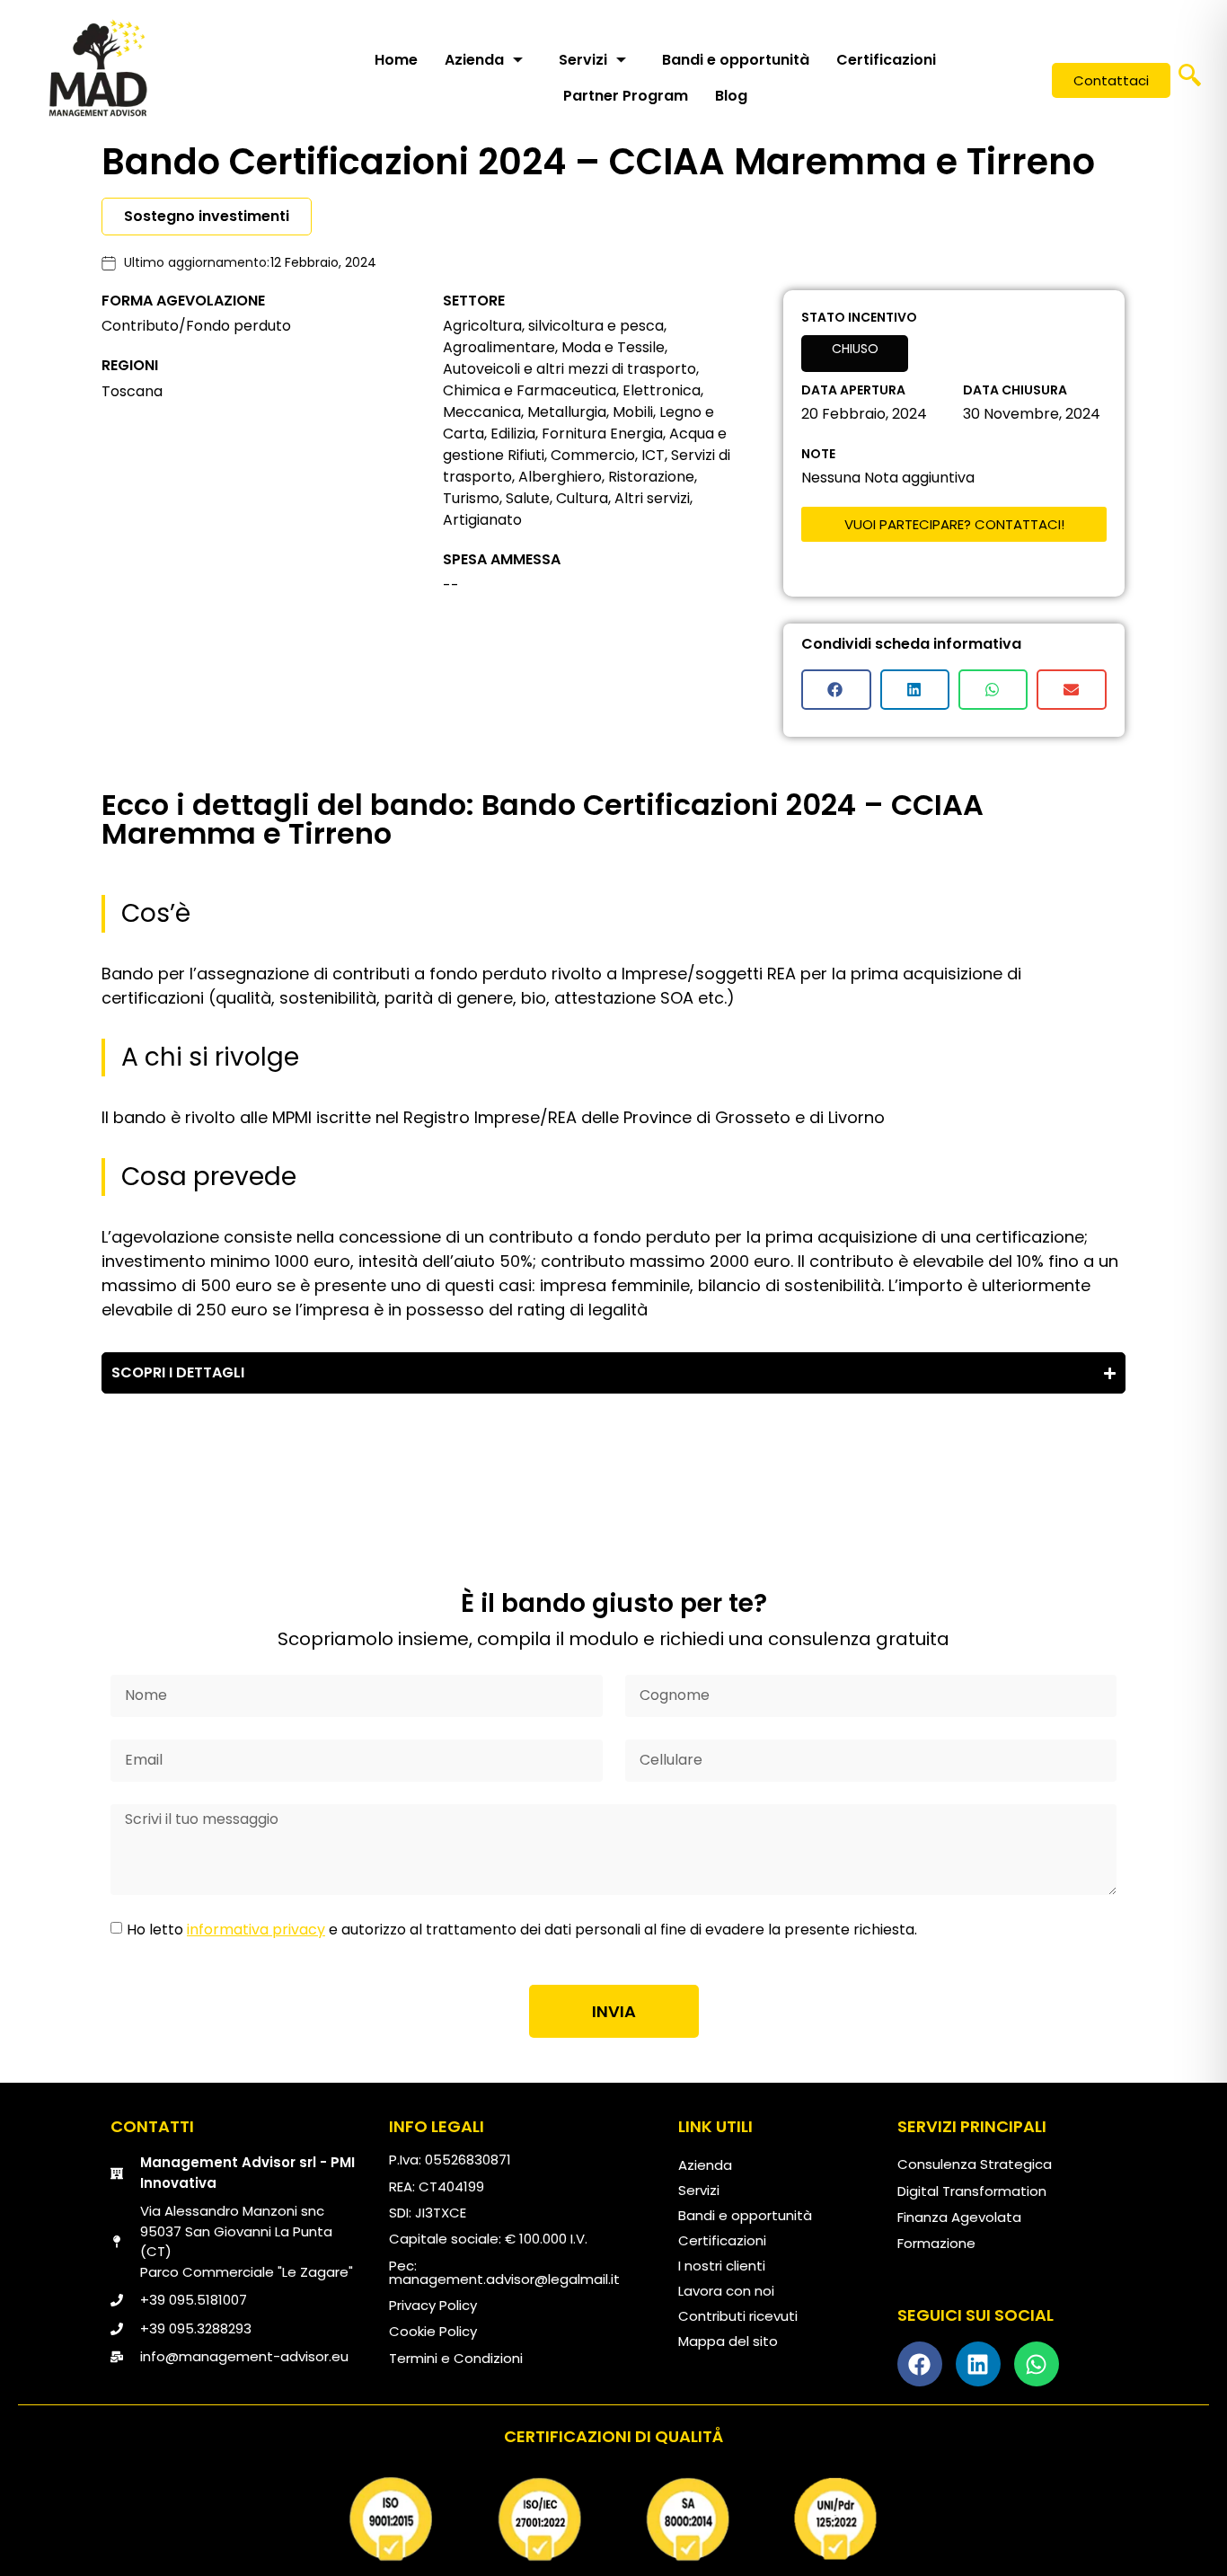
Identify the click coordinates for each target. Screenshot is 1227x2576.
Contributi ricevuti (738, 2316)
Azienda (474, 60)
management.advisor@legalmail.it (504, 2279)
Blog (731, 96)
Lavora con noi (726, 2291)
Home (396, 60)
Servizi (583, 60)
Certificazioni (886, 60)
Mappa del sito (728, 2341)
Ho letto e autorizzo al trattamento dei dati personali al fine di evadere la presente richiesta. (522, 1930)
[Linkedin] (978, 2364)
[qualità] (613, 2519)
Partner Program (626, 96)
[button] (1190, 81)
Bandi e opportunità (736, 60)
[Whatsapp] (1037, 2364)
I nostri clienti (722, 2266)
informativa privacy (256, 1930)
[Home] (98, 67)
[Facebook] (920, 2364)
